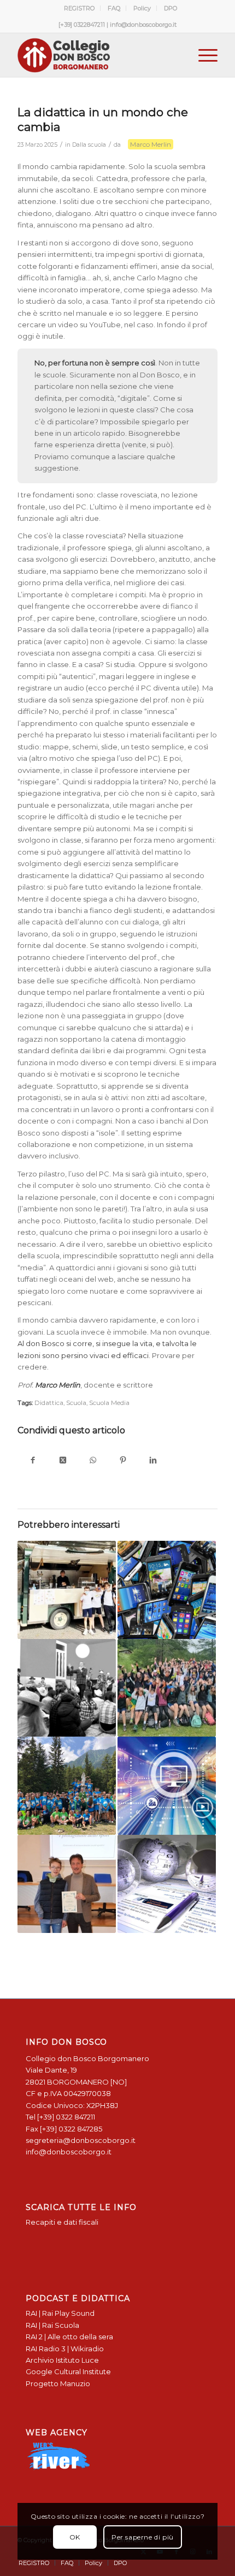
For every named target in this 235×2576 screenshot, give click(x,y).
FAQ (114, 8)
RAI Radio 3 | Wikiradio (65, 2349)
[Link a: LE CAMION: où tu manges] (67, 1590)
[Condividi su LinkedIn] (153, 1461)
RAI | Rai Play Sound (60, 2313)
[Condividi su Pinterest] (123, 1461)
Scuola (76, 1403)
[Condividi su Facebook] (33, 1461)
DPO (171, 8)
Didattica (49, 1403)
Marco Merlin (151, 144)
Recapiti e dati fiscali (62, 2222)
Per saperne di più (143, 2537)
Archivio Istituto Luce (62, 2360)
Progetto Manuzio (58, 2383)
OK (75, 2537)
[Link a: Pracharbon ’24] (167, 1688)
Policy (142, 8)
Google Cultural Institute (68, 2371)
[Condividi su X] (63, 1461)
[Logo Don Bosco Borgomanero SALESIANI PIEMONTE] (97, 55)
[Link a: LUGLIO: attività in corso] (67, 1786)
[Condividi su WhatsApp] (93, 1461)
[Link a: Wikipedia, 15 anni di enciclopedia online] (167, 1884)
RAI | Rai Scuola (52, 2325)
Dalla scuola (89, 145)
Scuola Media (109, 1403)
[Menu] (202, 55)
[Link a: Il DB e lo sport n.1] (67, 1884)
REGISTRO (79, 8)
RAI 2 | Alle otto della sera (69, 2337)
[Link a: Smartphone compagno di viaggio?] (167, 1590)
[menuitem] (80, 8)
